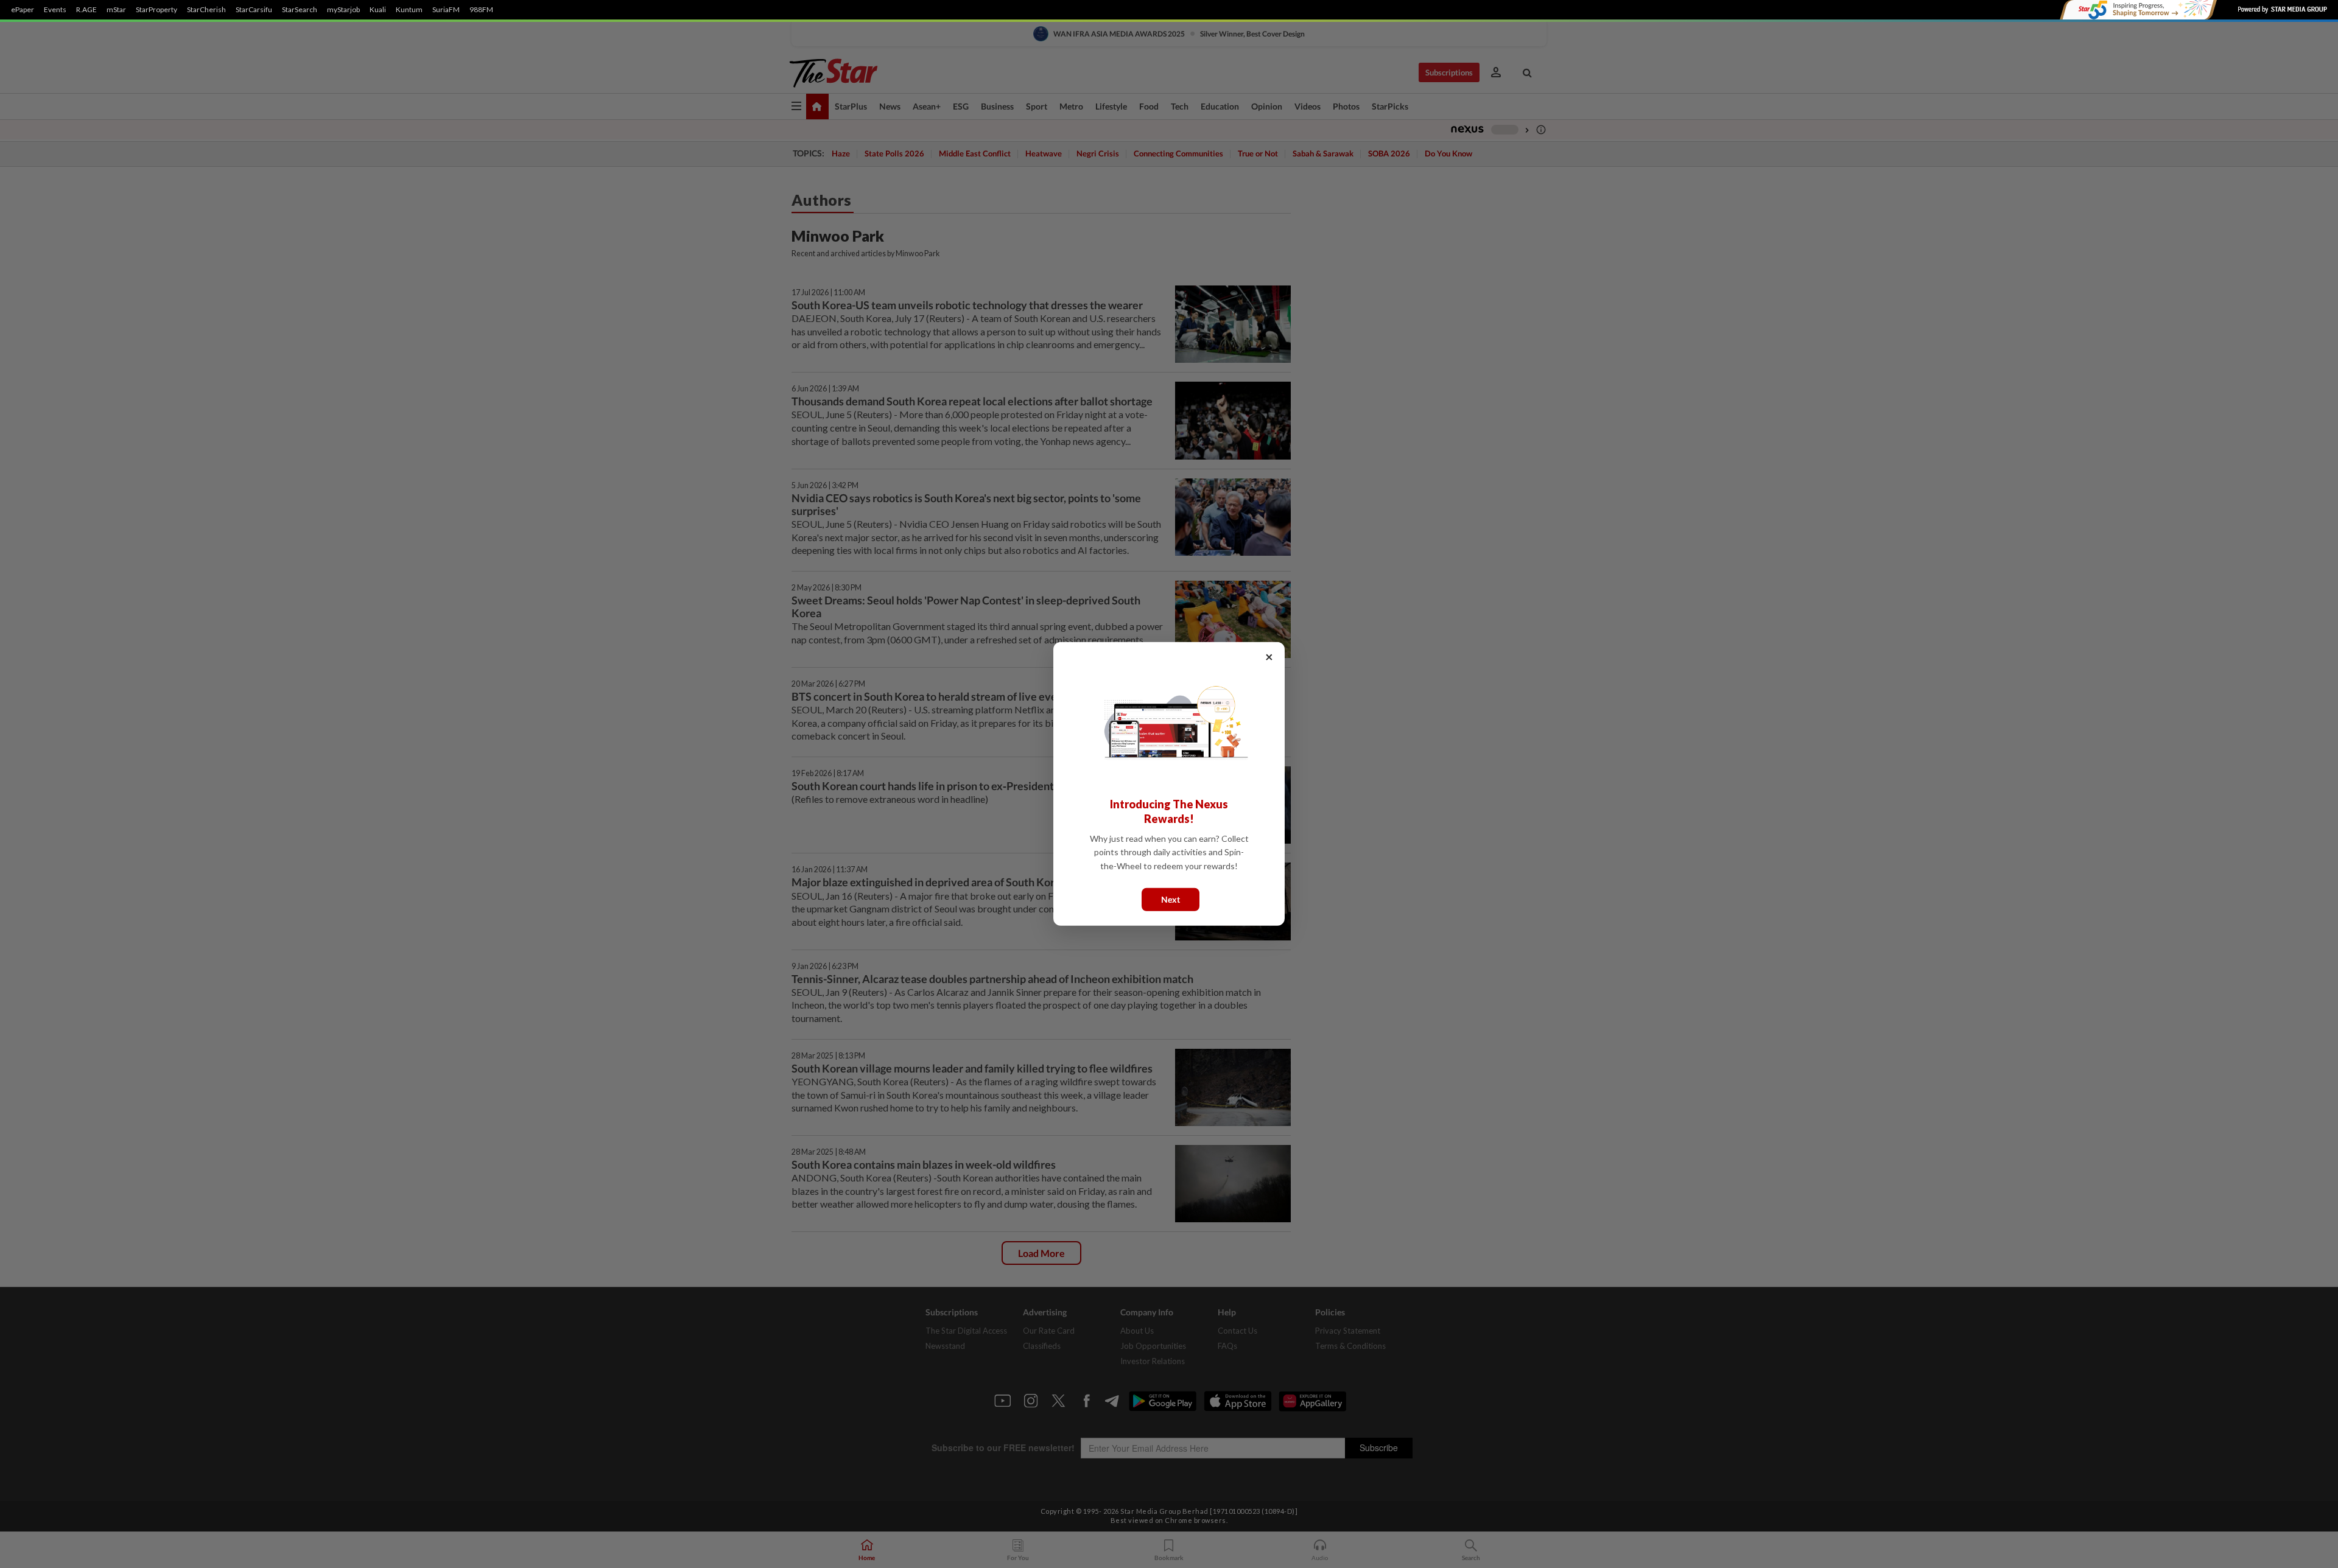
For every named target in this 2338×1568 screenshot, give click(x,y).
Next (1171, 899)
